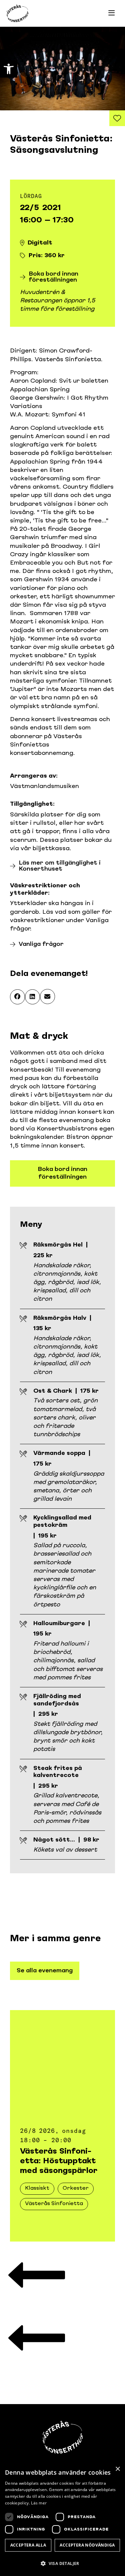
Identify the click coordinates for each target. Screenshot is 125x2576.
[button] (17, 997)
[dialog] (62, 2519)
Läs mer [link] (39, 2503)
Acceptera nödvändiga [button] (87, 2545)
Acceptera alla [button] (28, 2545)
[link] (9, 69)
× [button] (117, 2469)
